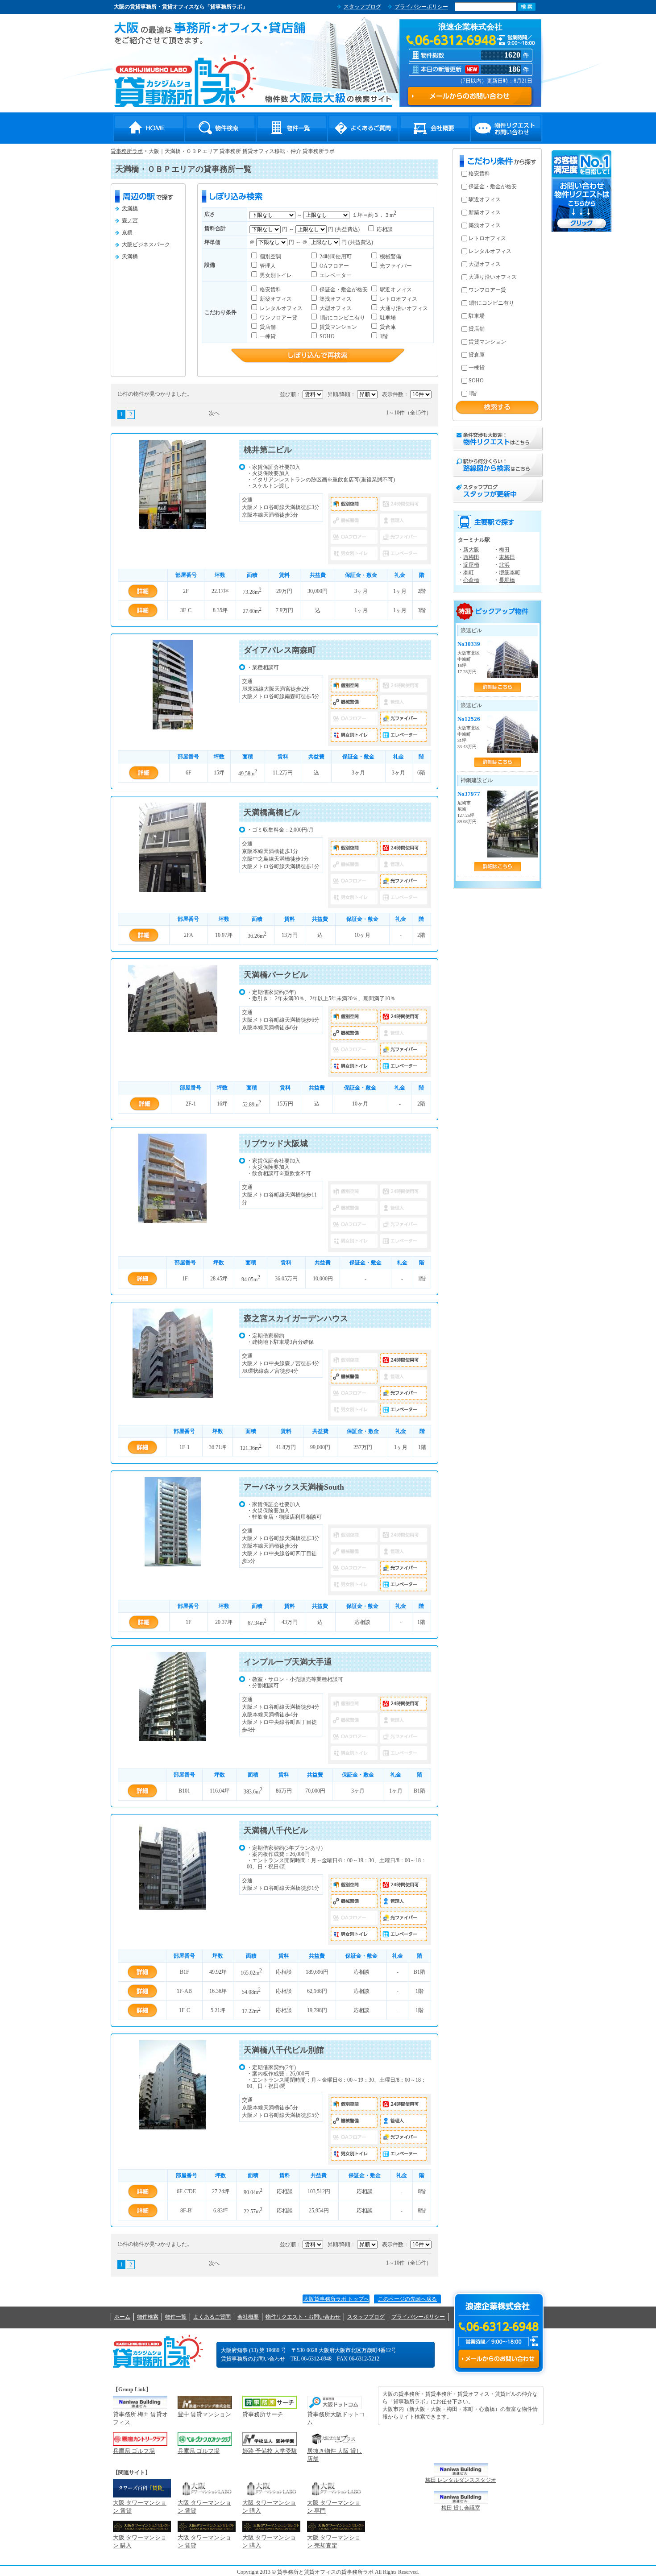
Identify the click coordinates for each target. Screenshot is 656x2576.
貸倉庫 (387, 327)
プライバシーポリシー (421, 7)
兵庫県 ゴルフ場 (134, 2451)
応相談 (384, 229)
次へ (214, 413)
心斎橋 (471, 580)
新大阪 (471, 550)
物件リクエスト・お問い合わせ (506, 128)
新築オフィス (275, 299)
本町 (469, 572)
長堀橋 (507, 580)
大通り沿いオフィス (403, 308)
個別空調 (270, 257)
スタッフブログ (362, 7)
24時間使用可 (335, 257)
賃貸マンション (338, 327)
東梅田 (507, 557)
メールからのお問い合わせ (499, 2359)
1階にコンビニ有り (342, 318)
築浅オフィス (335, 299)
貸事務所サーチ (263, 2414)
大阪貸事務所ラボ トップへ (336, 2299)
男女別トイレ (275, 275)
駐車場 (387, 318)
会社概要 (435, 128)
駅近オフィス (395, 290)
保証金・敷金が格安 (343, 290)
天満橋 (130, 208)
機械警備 (390, 257)
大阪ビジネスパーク (146, 244)
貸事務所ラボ (185, 81)
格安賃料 (270, 290)
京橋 (127, 232)
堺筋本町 (510, 572)
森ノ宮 (130, 220)
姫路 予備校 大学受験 (270, 2451)
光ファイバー (395, 266)
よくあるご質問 (363, 128)
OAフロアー (334, 266)
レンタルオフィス (280, 308)
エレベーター (335, 275)
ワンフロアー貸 (278, 318)
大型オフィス (335, 308)
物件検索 (220, 128)
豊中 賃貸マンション (204, 2414)
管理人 (267, 266)
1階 (383, 336)
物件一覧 (292, 128)
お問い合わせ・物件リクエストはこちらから (582, 191)
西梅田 (471, 557)
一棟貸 (267, 336)
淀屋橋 (471, 565)
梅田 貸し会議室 (461, 2508)
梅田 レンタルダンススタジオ (461, 2480)
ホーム (122, 2317)
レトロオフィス (398, 299)
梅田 (504, 550)
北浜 (504, 565)
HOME (149, 128)
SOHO (326, 336)
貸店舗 (267, 327)
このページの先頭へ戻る (407, 2299)
